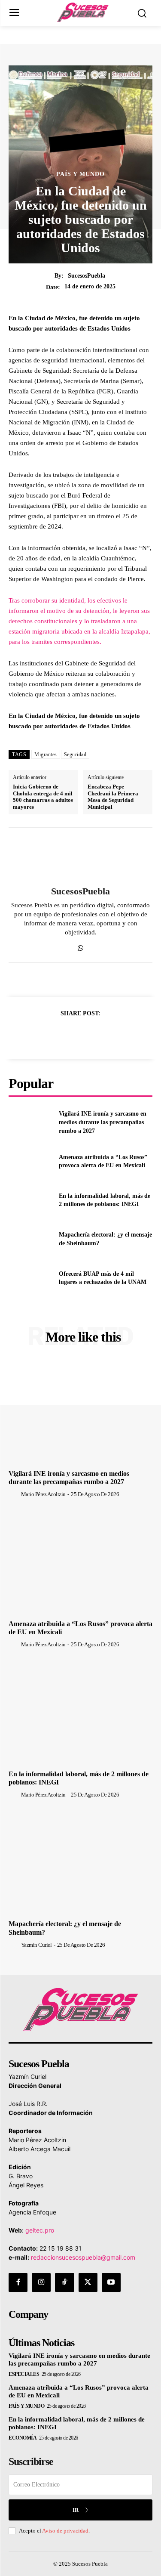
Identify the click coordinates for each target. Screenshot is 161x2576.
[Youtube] (111, 2282)
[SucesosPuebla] (81, 857)
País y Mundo (80, 174)
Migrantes (46, 755)
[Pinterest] (91, 1035)
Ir (76, 2510)
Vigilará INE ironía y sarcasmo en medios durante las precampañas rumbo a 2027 (103, 1122)
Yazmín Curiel (36, 1945)
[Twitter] (71, 1035)
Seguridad (75, 755)
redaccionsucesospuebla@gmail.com (83, 2257)
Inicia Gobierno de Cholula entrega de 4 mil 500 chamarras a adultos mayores (43, 797)
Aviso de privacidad (65, 2531)
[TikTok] (64, 2282)
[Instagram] (41, 2282)
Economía (23, 2438)
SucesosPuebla (87, 276)
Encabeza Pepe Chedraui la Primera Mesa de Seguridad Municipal (113, 797)
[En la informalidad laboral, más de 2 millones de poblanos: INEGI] (30, 1200)
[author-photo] (14, 1494)
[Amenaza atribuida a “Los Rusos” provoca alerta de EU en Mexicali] (30, 1161)
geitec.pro (40, 2230)
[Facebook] (51, 1035)
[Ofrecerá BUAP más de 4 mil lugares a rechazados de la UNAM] (30, 1278)
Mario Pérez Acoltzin (43, 1494)
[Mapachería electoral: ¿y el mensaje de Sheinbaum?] (30, 1239)
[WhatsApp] (80, 946)
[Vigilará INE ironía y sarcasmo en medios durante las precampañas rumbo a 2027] (30, 1123)
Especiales (24, 2374)
